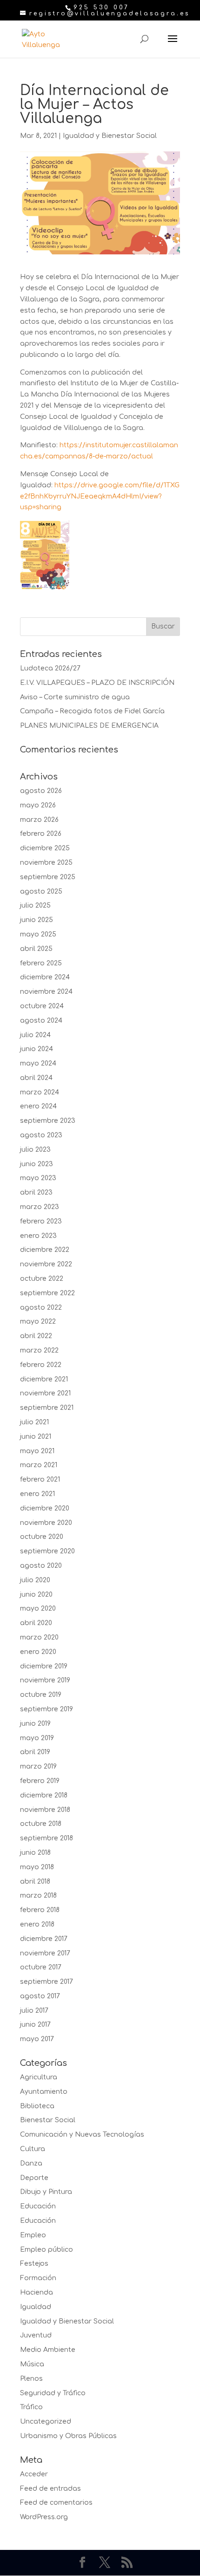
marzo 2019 (38, 1766)
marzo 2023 (40, 1207)
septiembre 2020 (47, 1551)
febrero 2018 (40, 1910)
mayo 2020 (38, 1609)
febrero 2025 (41, 963)
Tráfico (31, 2407)
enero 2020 (38, 1652)
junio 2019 (35, 1724)
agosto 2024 (41, 1021)
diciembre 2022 (45, 1250)
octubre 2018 (41, 1824)
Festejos (34, 2264)
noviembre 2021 (45, 1393)
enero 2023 (38, 1236)
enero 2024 (38, 1106)
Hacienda (37, 2292)
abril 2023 (36, 1192)
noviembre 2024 (46, 992)
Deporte (34, 2178)
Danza (31, 2163)
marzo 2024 (40, 1092)
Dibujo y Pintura (46, 2192)
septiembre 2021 (47, 1408)
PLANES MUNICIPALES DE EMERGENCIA (89, 726)
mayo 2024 (38, 1063)
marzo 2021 (39, 1465)
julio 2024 (35, 1035)
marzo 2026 (39, 820)
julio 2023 (35, 1150)
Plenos (31, 2379)
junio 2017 (35, 2025)
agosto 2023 (41, 1135)
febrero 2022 (41, 1365)
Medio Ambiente (48, 2350)
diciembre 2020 (45, 1508)
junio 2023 (37, 1164)
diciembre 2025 (45, 848)
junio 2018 (35, 1853)
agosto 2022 (41, 1308)
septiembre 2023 (48, 1121)
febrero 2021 (40, 1479)
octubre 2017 (41, 1967)
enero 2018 (37, 1924)
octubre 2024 (42, 1006)
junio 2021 (36, 1437)
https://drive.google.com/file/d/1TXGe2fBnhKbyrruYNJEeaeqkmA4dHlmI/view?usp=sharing (100, 496)
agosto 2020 (41, 1566)
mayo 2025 (38, 934)
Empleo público (47, 2250)
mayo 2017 (37, 2039)
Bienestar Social (48, 2120)
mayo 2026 (38, 805)
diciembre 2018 (44, 1795)
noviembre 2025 (46, 863)
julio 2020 (35, 1580)
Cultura (33, 2149)
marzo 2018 (38, 1896)
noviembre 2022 (46, 1264)
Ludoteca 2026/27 (50, 668)
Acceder (34, 2474)
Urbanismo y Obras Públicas (68, 2436)
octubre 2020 (42, 1537)
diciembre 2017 (44, 1939)
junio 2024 (37, 1049)
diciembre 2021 (44, 1379)
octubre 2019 (41, 1695)
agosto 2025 (41, 892)
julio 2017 (34, 2011)
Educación (38, 2206)
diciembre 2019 (44, 1666)
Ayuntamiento (44, 2092)
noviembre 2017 (45, 1953)
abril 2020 (36, 1623)
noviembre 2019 (45, 1680)
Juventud (36, 2335)
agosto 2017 (40, 1996)
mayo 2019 (37, 1738)
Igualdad (36, 2307)
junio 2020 (36, 1595)
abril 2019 (35, 1752)
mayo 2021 (37, 1451)
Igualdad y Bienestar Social (110, 136)
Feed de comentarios (56, 2503)
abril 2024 (36, 1078)
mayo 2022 (38, 1322)
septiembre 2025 (48, 877)
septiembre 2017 (47, 1982)
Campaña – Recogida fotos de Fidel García (92, 711)
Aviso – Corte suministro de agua (75, 697)
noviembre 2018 (45, 1810)
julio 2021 (34, 1422)
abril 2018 (35, 1882)
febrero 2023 (41, 1221)
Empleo (33, 2235)
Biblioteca (37, 2106)
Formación (38, 2278)
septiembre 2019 (47, 1709)
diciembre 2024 (45, 977)
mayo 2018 (37, 1867)
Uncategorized (46, 2422)
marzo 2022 (39, 1350)
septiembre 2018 (47, 1838)
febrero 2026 (41, 834)
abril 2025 (36, 949)
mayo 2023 (38, 1178)
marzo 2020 (39, 1637)
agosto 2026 (41, 791)
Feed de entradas (50, 2489)
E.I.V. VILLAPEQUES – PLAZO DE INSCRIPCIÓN (97, 683)
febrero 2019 (40, 1781)
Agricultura (39, 2077)
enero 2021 (37, 1494)
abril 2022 (36, 1336)
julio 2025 (35, 905)
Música (32, 2364)
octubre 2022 (42, 1279)
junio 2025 (37, 920)
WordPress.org (44, 2517)
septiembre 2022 (47, 1293)
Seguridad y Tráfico (53, 2393)
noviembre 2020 (46, 1523)
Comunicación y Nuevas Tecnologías (82, 2135)
